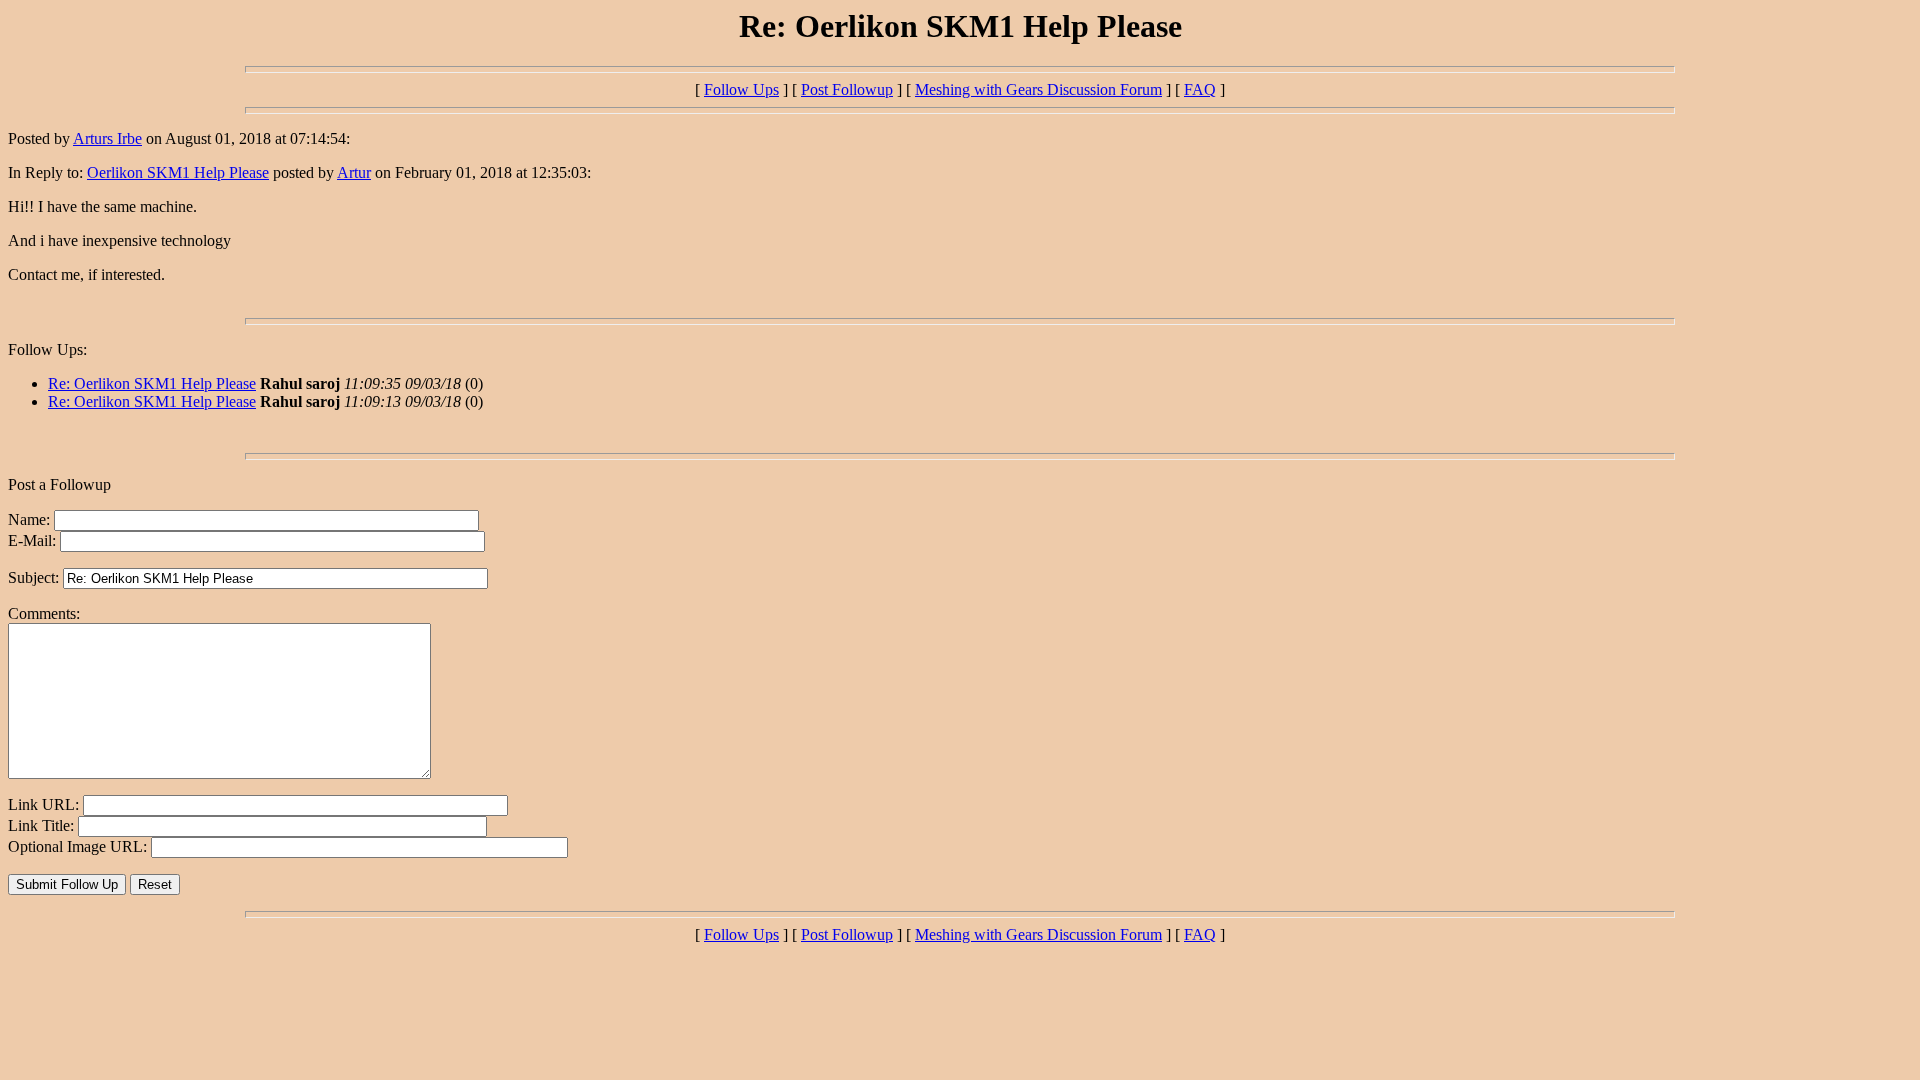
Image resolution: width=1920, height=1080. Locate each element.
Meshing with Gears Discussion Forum (1038, 89)
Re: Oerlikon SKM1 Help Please (152, 383)
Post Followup (847, 89)
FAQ (1200, 89)
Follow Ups (741, 89)
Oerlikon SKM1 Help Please (178, 172)
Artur (354, 172)
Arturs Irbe (107, 138)
